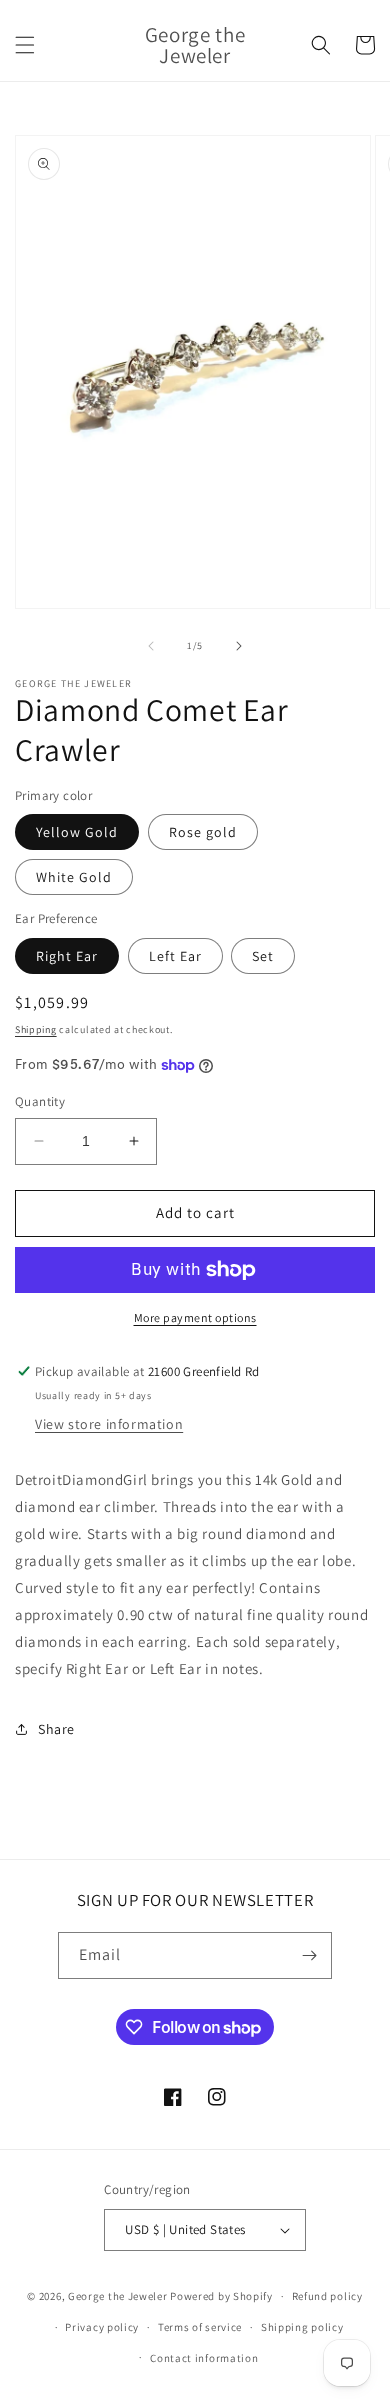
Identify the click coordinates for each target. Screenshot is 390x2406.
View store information (109, 1424)
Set (263, 956)
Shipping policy (302, 2327)
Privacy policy (102, 2327)
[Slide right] (239, 646)
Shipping (36, 1029)
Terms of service (200, 2327)
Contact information (204, 2358)
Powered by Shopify (221, 2296)
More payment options (195, 1317)
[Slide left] (151, 646)
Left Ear (175, 956)
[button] (25, 45)
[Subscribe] (309, 1955)
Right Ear (67, 956)
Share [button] (56, 1729)
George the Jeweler (118, 2296)
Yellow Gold (77, 832)
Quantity (40, 1101)
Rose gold (203, 832)
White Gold (74, 877)
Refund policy (327, 2296)
